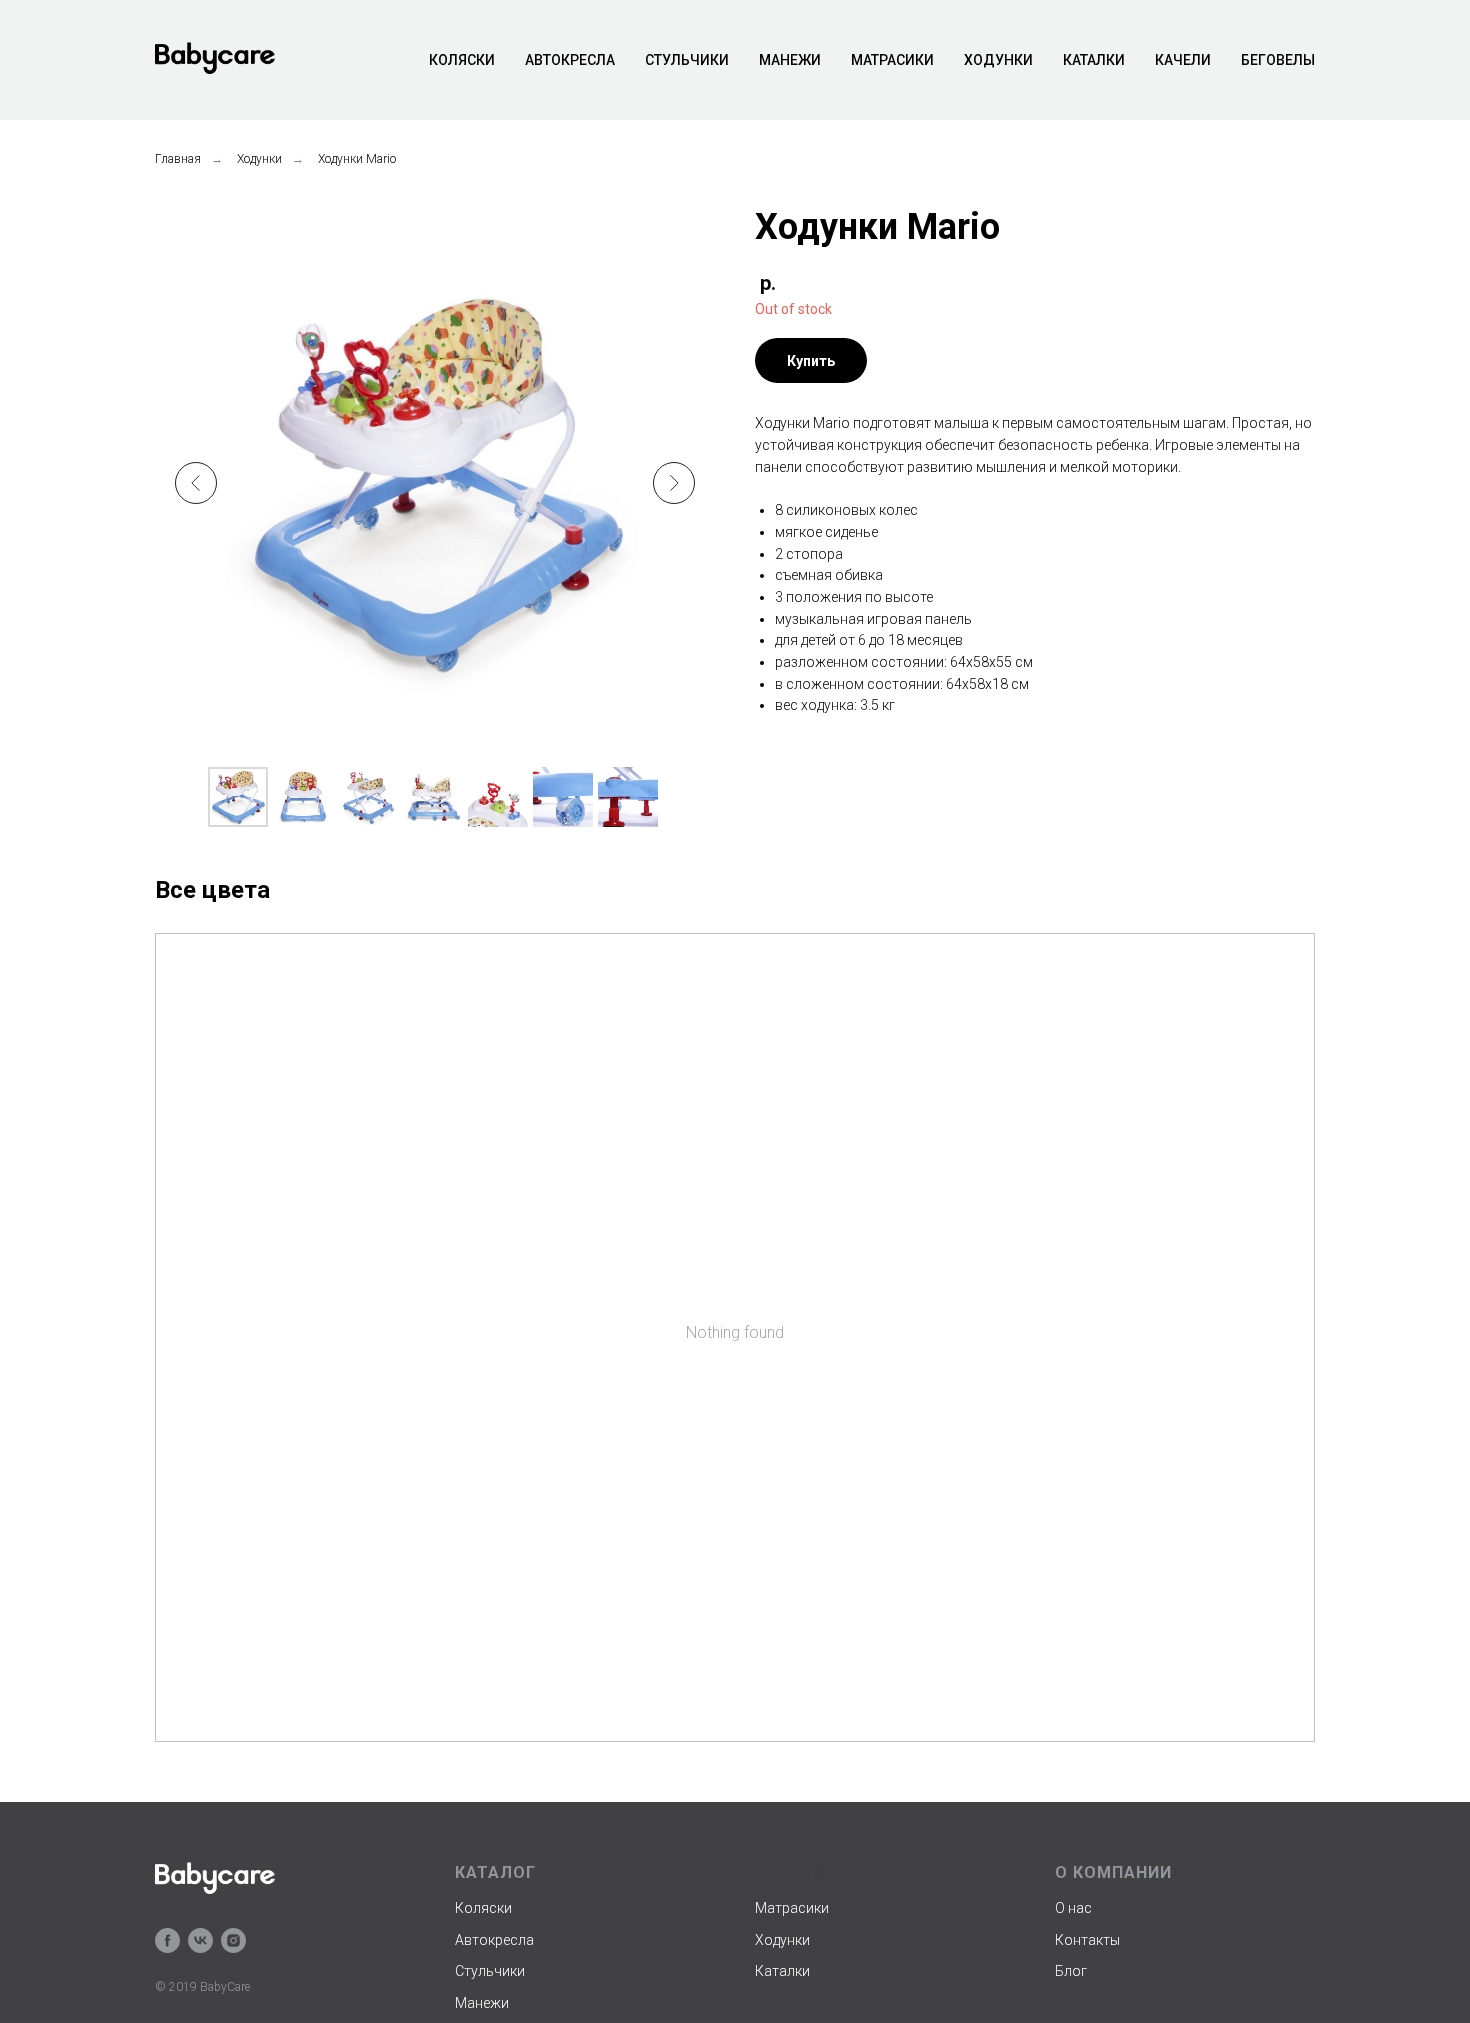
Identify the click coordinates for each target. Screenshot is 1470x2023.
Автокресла (570, 60)
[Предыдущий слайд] (196, 483)
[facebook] (167, 1940)
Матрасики (892, 60)
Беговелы (1278, 60)
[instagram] (233, 1940)
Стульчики (687, 60)
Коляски (462, 60)
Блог (1071, 1971)
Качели (1183, 60)
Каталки (1094, 60)
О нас (1073, 1908)
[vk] (200, 1940)
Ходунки (998, 60)
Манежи (790, 60)
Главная (178, 159)
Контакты (1087, 1940)
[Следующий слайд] (674, 483)
